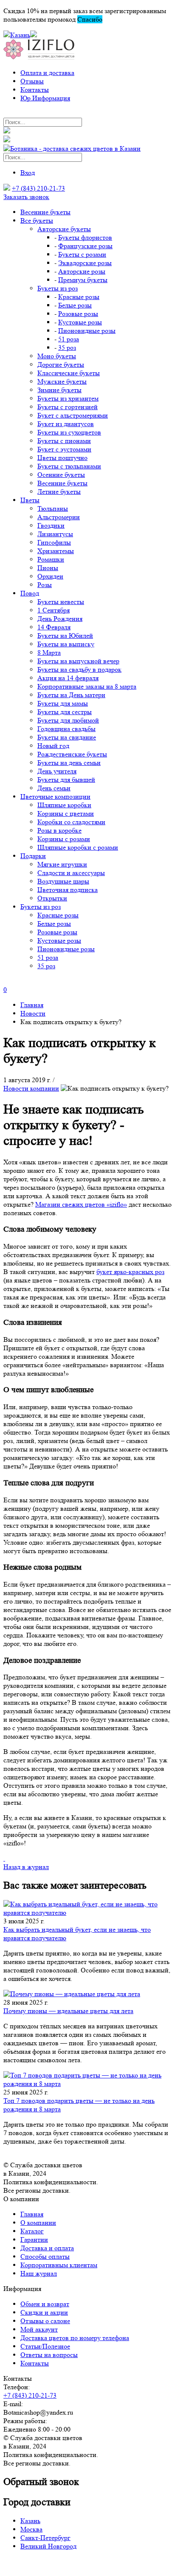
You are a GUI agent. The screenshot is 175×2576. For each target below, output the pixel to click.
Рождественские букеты (72, 754)
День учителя (57, 771)
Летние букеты (59, 492)
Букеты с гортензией (68, 407)
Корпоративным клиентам (59, 2265)
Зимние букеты (59, 390)
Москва (31, 2529)
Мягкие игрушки (62, 864)
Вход (28, 173)
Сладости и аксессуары (71, 873)
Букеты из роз (58, 288)
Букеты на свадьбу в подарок (79, 669)
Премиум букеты (83, 280)
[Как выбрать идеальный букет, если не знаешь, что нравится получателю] (87, 1908)
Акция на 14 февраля (68, 678)
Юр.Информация (45, 98)
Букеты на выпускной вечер (78, 661)
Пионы (48, 568)
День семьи (54, 788)
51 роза (69, 339)
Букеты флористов (85, 237)
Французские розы (85, 246)
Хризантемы (56, 551)
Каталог (32, 2231)
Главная (32, 2214)
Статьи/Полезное (45, 2346)
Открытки (52, 898)
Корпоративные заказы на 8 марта (87, 686)
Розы (45, 585)
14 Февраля (54, 627)
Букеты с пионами (64, 441)
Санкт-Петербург (45, 2538)
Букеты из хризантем (68, 398)
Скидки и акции (44, 2312)
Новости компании (31, 1088)
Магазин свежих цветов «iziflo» (81, 1204)
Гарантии (34, 2239)
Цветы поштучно (62, 458)
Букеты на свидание (67, 737)
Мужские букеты (62, 381)
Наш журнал (39, 2273)
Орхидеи (50, 576)
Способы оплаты (45, 2256)
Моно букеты (57, 356)
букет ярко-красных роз (130, 1272)
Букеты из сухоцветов (69, 432)
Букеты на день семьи (69, 763)
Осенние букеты (61, 475)
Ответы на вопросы (49, 2355)
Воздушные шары (63, 881)
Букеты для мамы (63, 703)
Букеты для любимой (68, 720)
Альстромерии (59, 517)
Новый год (53, 746)
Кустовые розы (80, 322)
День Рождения (60, 619)
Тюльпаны (53, 508)
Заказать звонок (26, 197)
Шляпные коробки (64, 805)
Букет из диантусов (66, 424)
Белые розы (75, 305)
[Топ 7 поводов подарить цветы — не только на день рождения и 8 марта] (87, 2080)
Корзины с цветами (66, 813)
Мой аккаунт (39, 2329)
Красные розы (79, 297)
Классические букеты (69, 373)
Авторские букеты (64, 229)
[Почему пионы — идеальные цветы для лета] (87, 1994)
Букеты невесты (61, 602)
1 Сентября (54, 610)
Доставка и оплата (47, 2248)
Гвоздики (51, 525)
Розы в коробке (59, 830)
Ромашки (51, 559)
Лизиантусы (55, 534)
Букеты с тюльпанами (69, 466)
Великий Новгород (48, 2546)
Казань (30, 2521)
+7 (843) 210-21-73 (38, 188)
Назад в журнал (26, 1867)
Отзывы (32, 81)
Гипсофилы (54, 542)
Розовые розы (78, 314)
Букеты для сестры (65, 712)
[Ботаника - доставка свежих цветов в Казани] (72, 148)
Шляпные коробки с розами (78, 847)
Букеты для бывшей (66, 780)
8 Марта (49, 652)
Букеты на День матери (71, 695)
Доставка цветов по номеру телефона (75, 2338)
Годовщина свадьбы (66, 729)
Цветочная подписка (68, 890)
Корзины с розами (64, 839)
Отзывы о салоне (45, 2321)
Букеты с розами (82, 254)
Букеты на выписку (66, 644)
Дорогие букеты (61, 364)
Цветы (30, 500)
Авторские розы (82, 271)
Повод (30, 593)
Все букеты (37, 220)
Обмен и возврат (45, 2304)
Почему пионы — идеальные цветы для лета (68, 2011)
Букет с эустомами (64, 449)
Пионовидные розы (87, 331)
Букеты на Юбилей (65, 636)
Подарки (33, 856)
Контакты (35, 90)
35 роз (67, 348)
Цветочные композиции (55, 796)
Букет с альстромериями (73, 415)
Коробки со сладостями (71, 822)
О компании (38, 2223)
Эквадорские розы (85, 263)
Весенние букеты (45, 212)
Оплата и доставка (47, 73)
